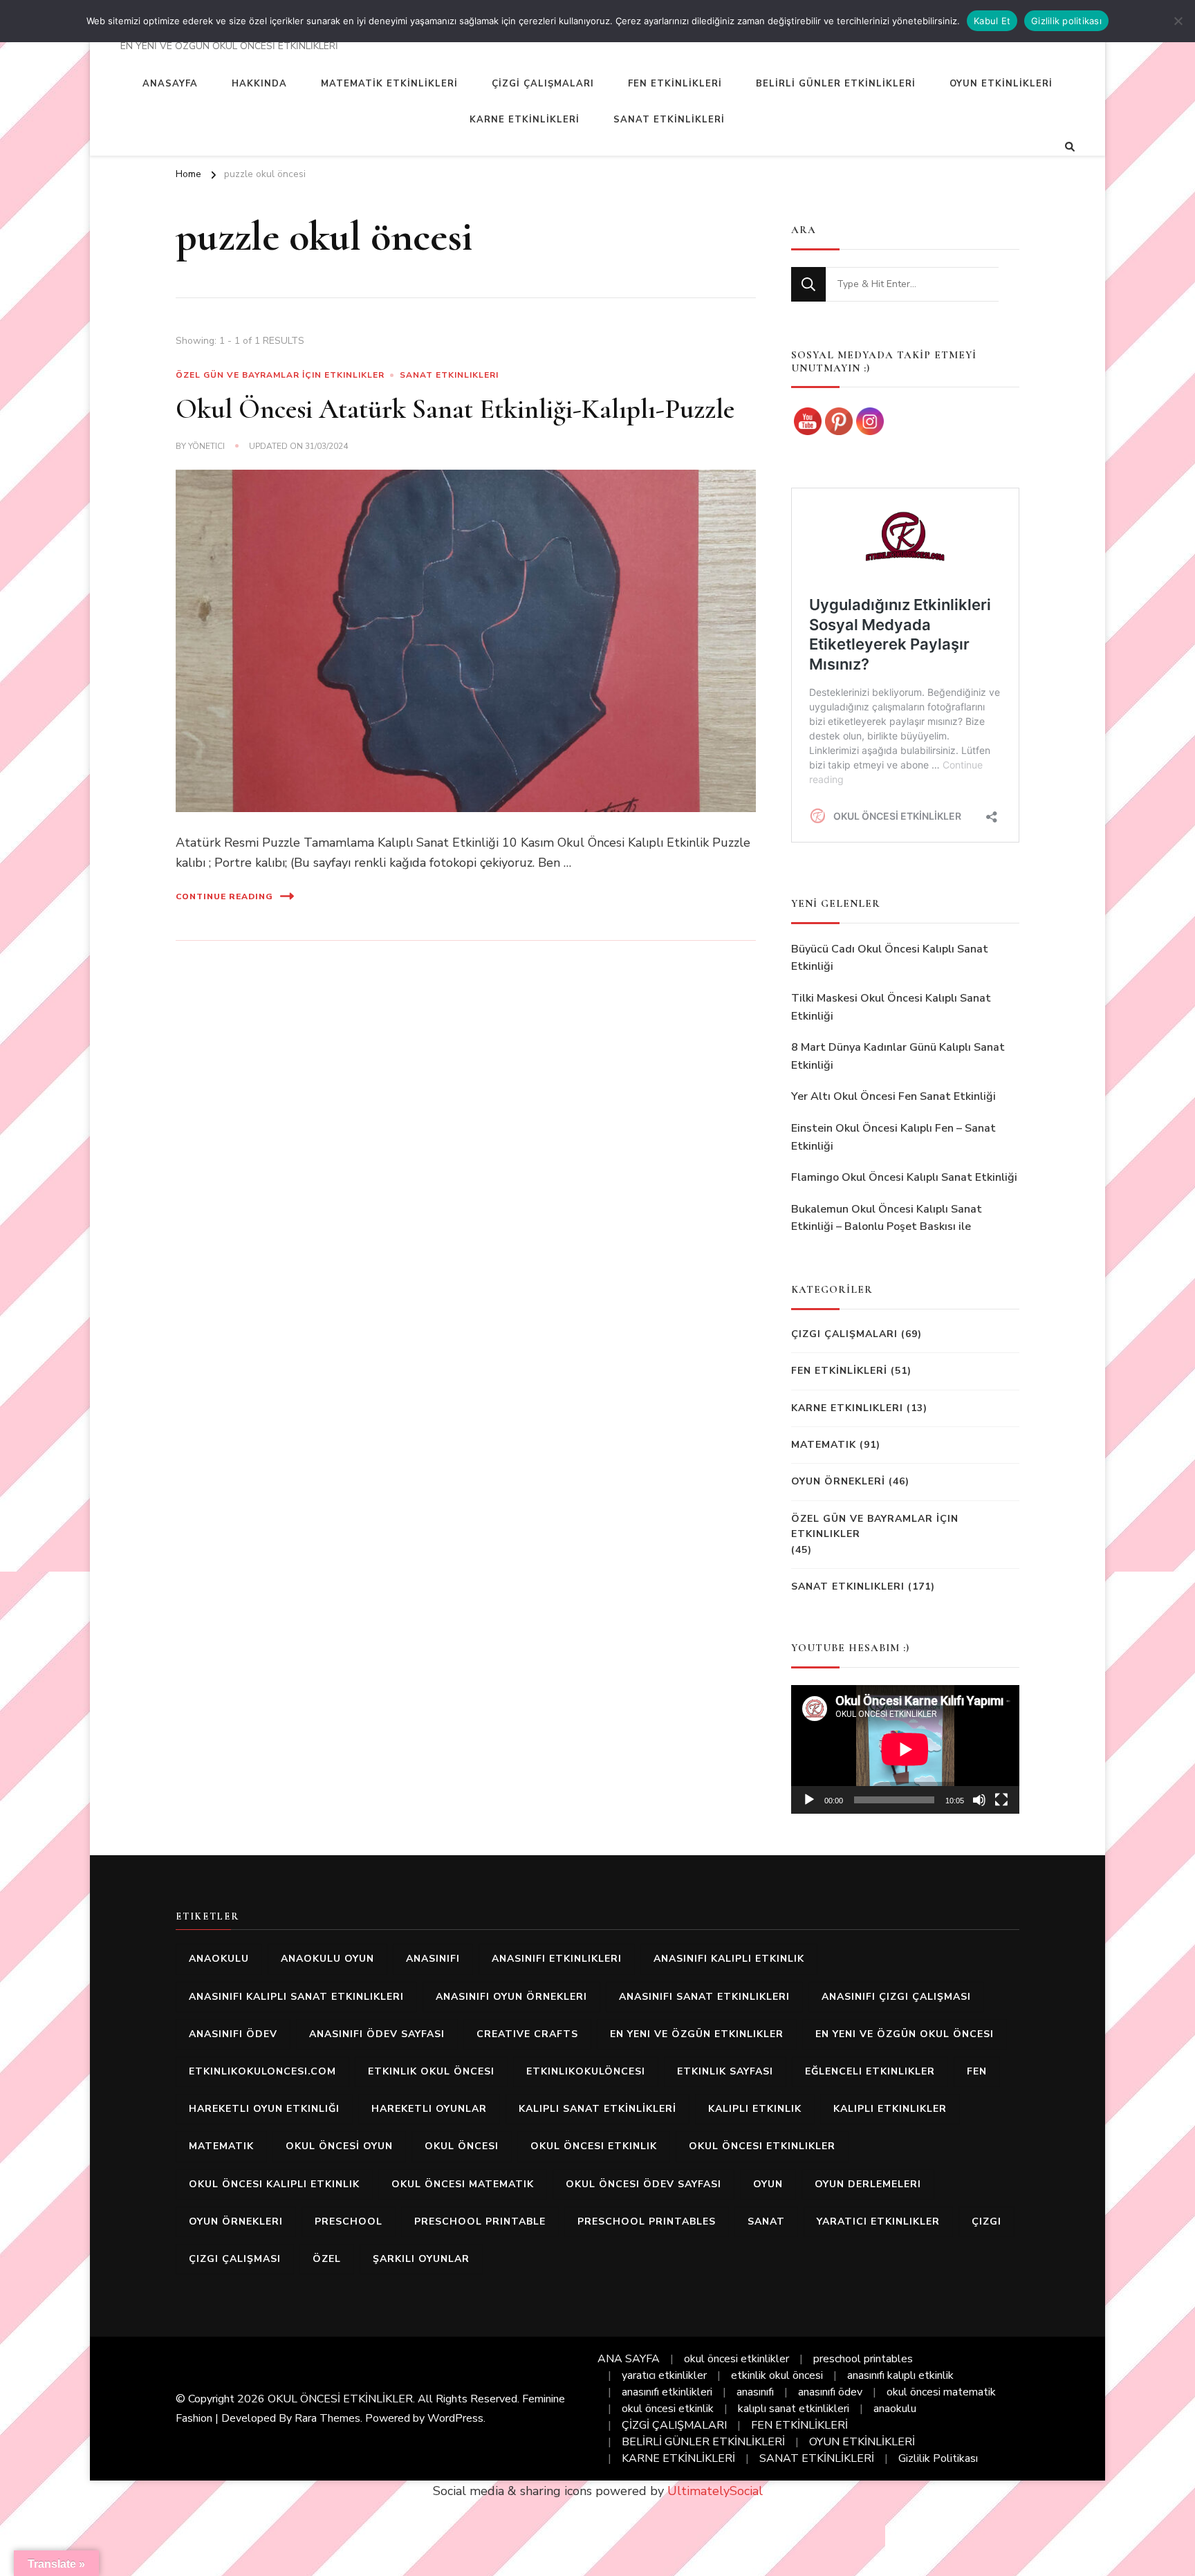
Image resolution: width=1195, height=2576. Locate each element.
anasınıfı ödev (233, 2034)
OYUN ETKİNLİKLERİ (1001, 84)
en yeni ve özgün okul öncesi (905, 2034)
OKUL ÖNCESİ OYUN (339, 2146)
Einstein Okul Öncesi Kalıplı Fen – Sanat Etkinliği (893, 1137)
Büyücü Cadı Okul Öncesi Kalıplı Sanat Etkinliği (890, 958)
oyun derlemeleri (868, 2184)
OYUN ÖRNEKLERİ (838, 1481)
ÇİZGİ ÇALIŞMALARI (543, 84)
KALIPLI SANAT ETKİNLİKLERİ (597, 2109)
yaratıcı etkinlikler (878, 2221)
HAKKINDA (259, 84)
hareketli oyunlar (429, 2109)
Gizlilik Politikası (938, 2458)
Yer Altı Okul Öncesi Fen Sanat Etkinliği (893, 1096)
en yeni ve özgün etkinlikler (697, 2034)
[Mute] (979, 1800)
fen (977, 2071)
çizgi (986, 2221)
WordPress (455, 2418)
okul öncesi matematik (463, 2184)
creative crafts (527, 2034)
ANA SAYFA (629, 2359)
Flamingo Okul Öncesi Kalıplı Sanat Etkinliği (904, 1177)
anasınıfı (433, 1959)
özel (327, 2259)
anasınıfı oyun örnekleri (511, 1997)
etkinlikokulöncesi (586, 2071)
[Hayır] (1178, 21)
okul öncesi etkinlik (594, 2146)
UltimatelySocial (715, 2491)
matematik (221, 2146)
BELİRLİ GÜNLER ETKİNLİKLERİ (836, 84)
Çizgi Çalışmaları (844, 1334)
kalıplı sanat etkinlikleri (794, 2409)
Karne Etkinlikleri (847, 1408)
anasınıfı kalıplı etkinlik (729, 1959)
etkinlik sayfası (725, 2071)
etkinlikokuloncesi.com (262, 2071)
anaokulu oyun (327, 1959)
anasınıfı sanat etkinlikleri (704, 1997)
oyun (768, 2184)
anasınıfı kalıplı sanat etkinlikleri (296, 1997)
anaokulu (219, 1959)
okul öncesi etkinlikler (762, 2146)
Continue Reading (224, 896)
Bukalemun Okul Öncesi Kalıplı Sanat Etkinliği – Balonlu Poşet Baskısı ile (887, 1218)
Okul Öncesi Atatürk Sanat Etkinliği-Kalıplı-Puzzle (455, 409)
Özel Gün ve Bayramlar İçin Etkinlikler (280, 375)
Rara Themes (327, 2418)
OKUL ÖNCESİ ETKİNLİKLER (340, 2399)
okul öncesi (462, 2146)
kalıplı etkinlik (755, 2109)
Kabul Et (992, 21)
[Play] (809, 1800)
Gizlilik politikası (1066, 21)
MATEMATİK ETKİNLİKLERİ (389, 84)
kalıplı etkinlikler (890, 2109)
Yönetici (206, 446)
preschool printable (480, 2221)
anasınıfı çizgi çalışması (896, 1997)
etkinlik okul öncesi (431, 2071)
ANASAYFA (170, 84)
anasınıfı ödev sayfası (377, 2034)
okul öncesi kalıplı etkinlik (274, 2184)
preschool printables (647, 2221)
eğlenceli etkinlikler (870, 2071)
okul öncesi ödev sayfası (643, 2184)
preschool (349, 2221)
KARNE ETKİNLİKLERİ (525, 120)
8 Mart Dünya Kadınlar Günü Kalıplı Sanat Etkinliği (898, 1056)
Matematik (824, 1445)
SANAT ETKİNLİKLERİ (669, 120)
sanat (766, 2221)
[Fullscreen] (1001, 1800)
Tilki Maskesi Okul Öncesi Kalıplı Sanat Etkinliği (891, 1007)
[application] (905, 1749)
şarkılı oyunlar (421, 2259)
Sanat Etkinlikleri (449, 375)
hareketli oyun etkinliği (264, 2109)
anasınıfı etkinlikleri (557, 1959)
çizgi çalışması (235, 2259)
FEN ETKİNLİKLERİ (675, 84)
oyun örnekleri (236, 2221)
